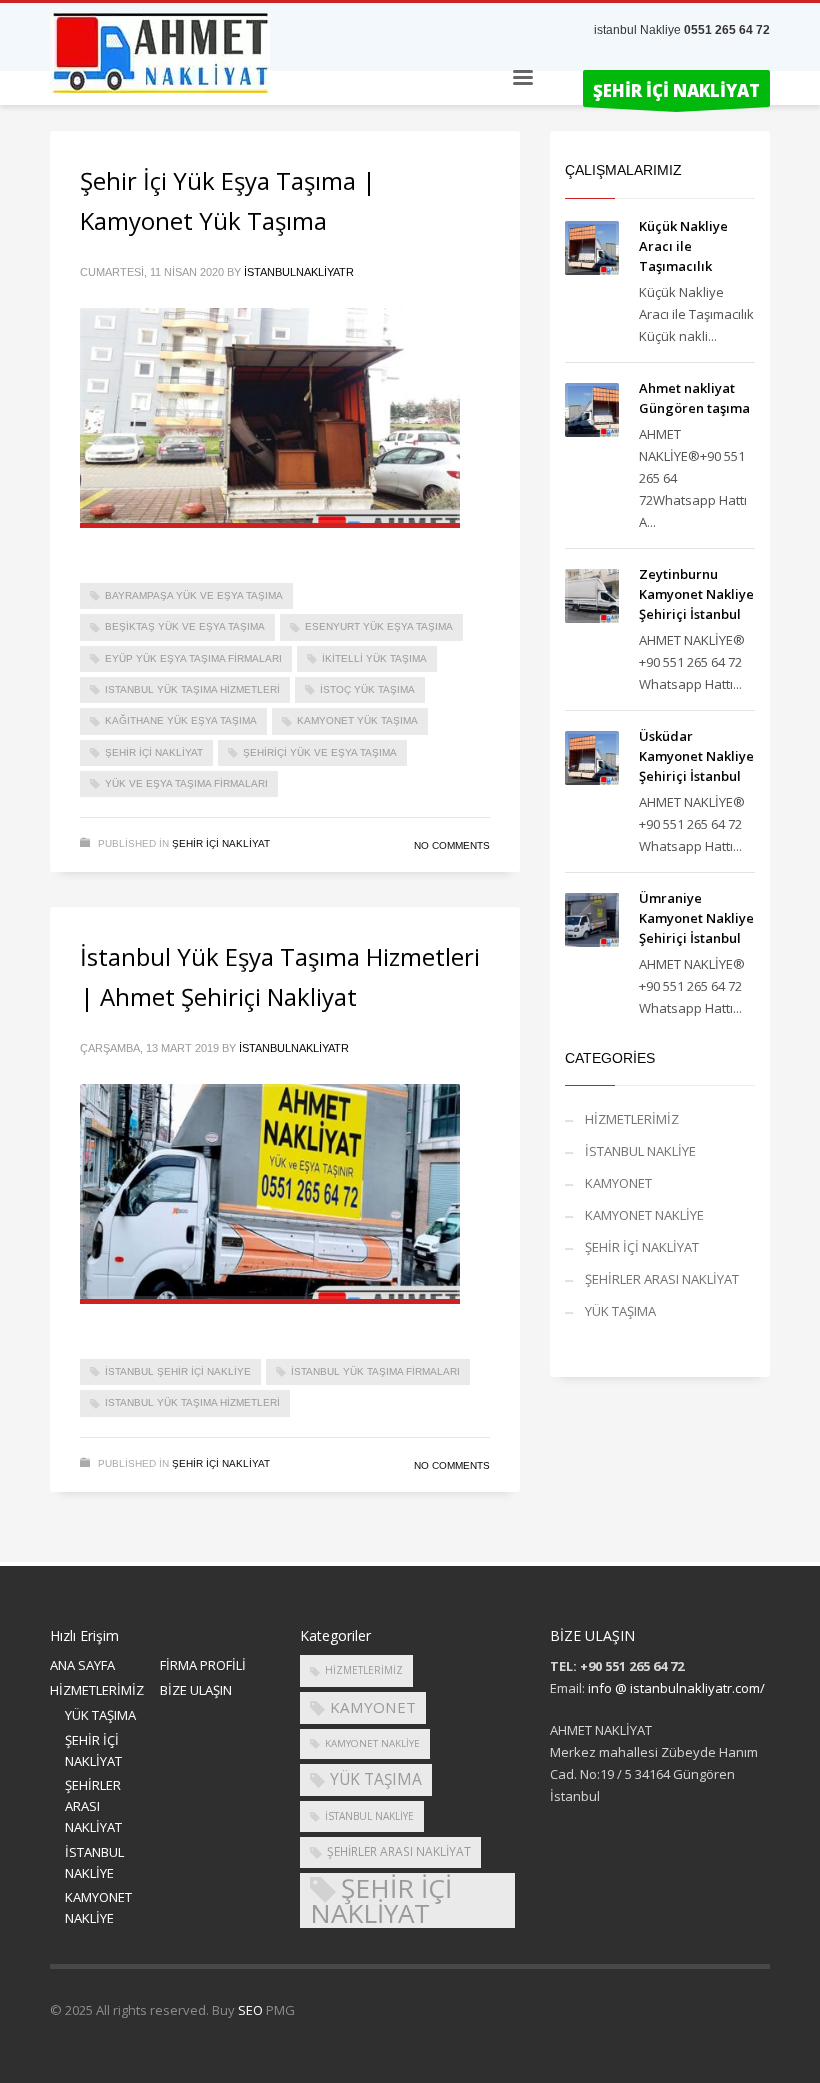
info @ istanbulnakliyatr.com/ (676, 1688)
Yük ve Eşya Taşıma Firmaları (186, 783)
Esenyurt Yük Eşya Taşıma (379, 626)
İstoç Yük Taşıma (367, 689)
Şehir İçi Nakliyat (154, 752)
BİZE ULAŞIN (196, 1690)
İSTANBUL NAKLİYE (640, 1151)
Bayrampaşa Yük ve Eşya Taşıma (194, 595)
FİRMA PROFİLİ (203, 1665)
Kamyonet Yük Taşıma (357, 720)
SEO (250, 2010)
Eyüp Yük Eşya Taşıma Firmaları (193, 658)
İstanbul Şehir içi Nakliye (178, 1371)
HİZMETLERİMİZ (632, 1119)
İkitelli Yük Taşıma (374, 658)
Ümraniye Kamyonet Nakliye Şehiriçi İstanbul (696, 918)
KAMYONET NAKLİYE (644, 1215)
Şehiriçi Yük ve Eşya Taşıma (320, 752)
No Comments (452, 845)
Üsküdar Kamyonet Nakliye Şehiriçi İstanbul (696, 756)
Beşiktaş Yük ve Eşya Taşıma (185, 626)
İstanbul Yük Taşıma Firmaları (375, 1371)
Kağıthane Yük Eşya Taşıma (181, 720)
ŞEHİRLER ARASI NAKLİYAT (662, 1279)
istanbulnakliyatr (299, 272)
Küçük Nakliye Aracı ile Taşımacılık (683, 246)
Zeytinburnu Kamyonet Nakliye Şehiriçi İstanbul (696, 594)
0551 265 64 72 (727, 30)
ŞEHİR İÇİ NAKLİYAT (221, 843)
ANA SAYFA (82, 1665)
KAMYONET (618, 1183)
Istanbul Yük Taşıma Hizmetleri (192, 689)
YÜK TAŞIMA (620, 1311)
